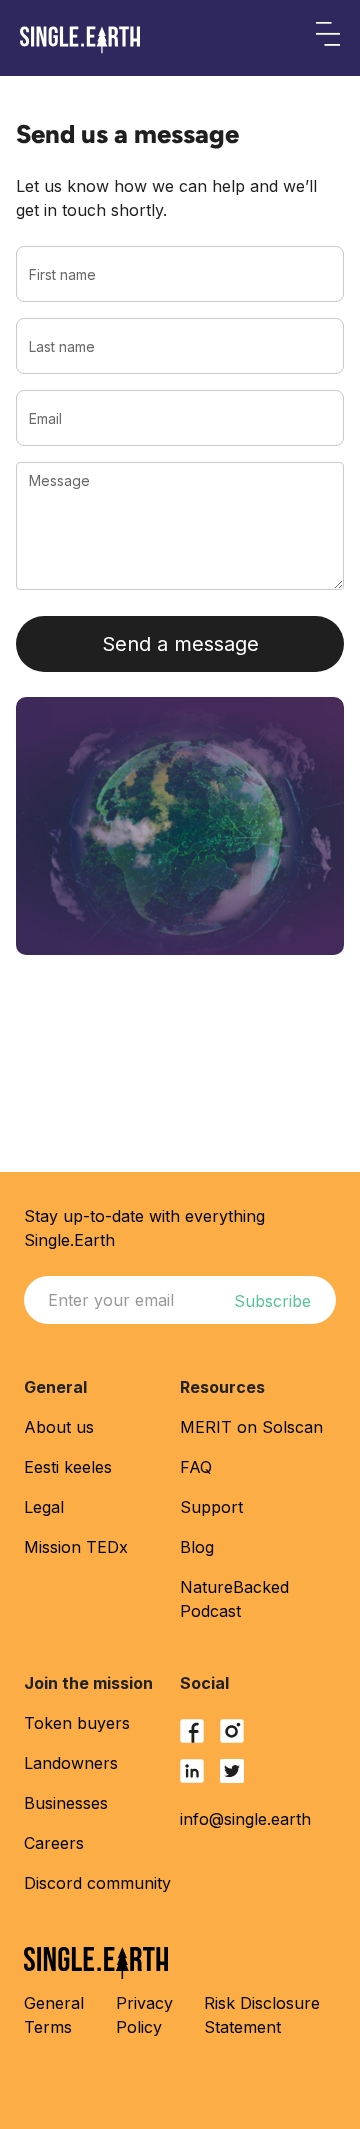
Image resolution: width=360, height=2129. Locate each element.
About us (59, 1427)
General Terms (54, 2015)
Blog (197, 1547)
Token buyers (77, 1723)
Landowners (71, 1763)
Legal (44, 1507)
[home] (80, 40)
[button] (328, 38)
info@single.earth (245, 1819)
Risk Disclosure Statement (262, 2015)
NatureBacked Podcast (234, 1599)
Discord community (97, 1883)
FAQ (196, 1467)
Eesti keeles (68, 1467)
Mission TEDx (76, 1547)
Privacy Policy (144, 2015)
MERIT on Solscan (251, 1427)
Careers (54, 1843)
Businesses (66, 1803)
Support (211, 1507)
